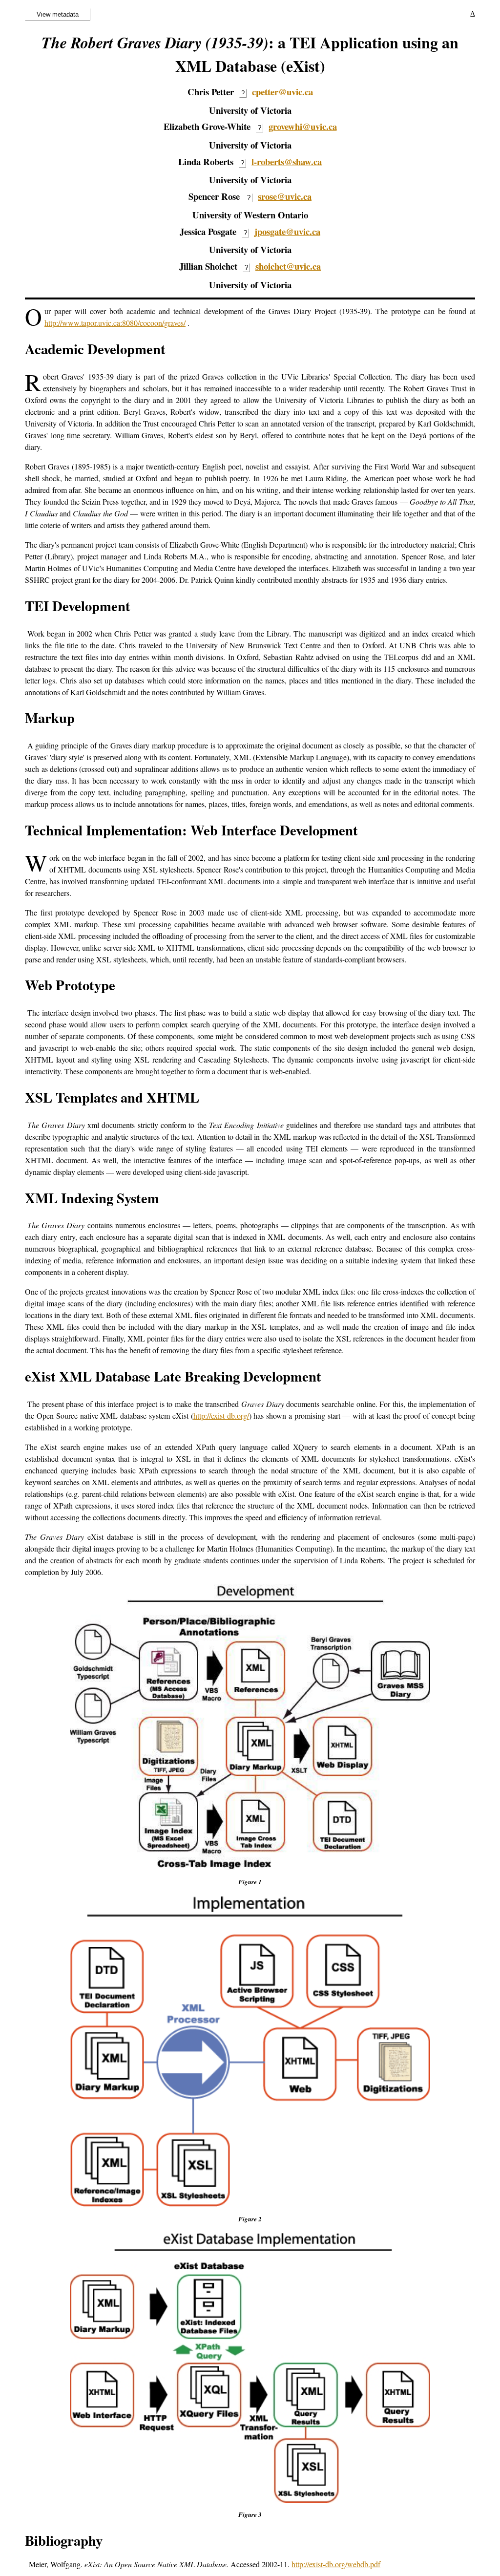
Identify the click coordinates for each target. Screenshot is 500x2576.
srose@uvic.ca (285, 196)
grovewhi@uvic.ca (303, 126)
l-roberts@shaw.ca (287, 161)
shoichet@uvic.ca (288, 266)
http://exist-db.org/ (221, 1416)
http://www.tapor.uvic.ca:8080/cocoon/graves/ (115, 323)
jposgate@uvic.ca (287, 231)
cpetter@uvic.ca (282, 92)
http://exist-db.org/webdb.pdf (336, 2564)
